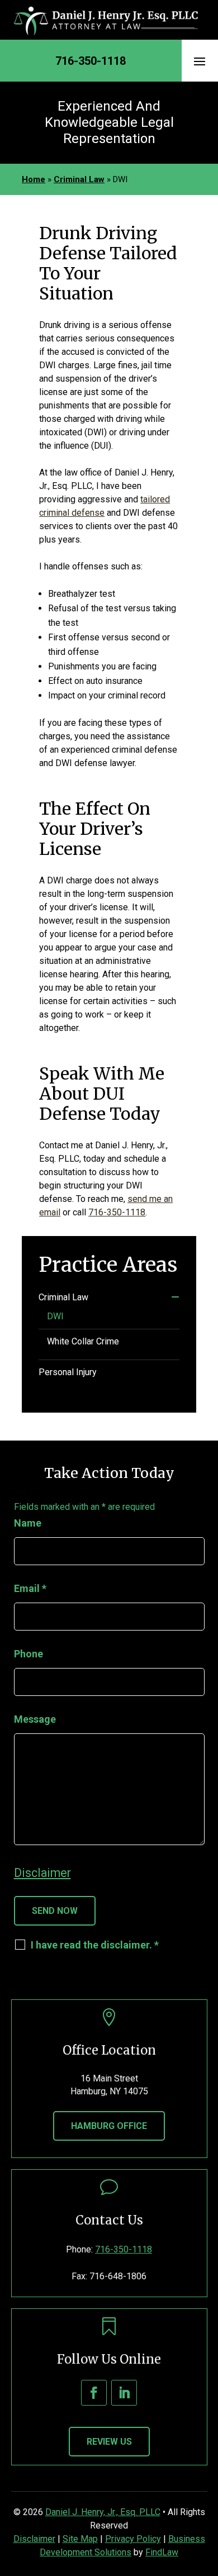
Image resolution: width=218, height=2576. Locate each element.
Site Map (80, 2539)
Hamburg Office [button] (109, 2126)
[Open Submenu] (175, 1297)
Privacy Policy (133, 2539)
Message (35, 1719)
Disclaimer (42, 1873)
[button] (200, 61)
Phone (29, 1654)
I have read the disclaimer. (95, 1945)
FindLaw (162, 2552)
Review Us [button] (109, 2442)
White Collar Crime (83, 1341)
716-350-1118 (91, 61)
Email (30, 1588)
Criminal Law (63, 1297)
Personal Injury (68, 1372)
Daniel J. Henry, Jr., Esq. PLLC (103, 2512)
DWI (55, 1316)
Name (28, 1523)
